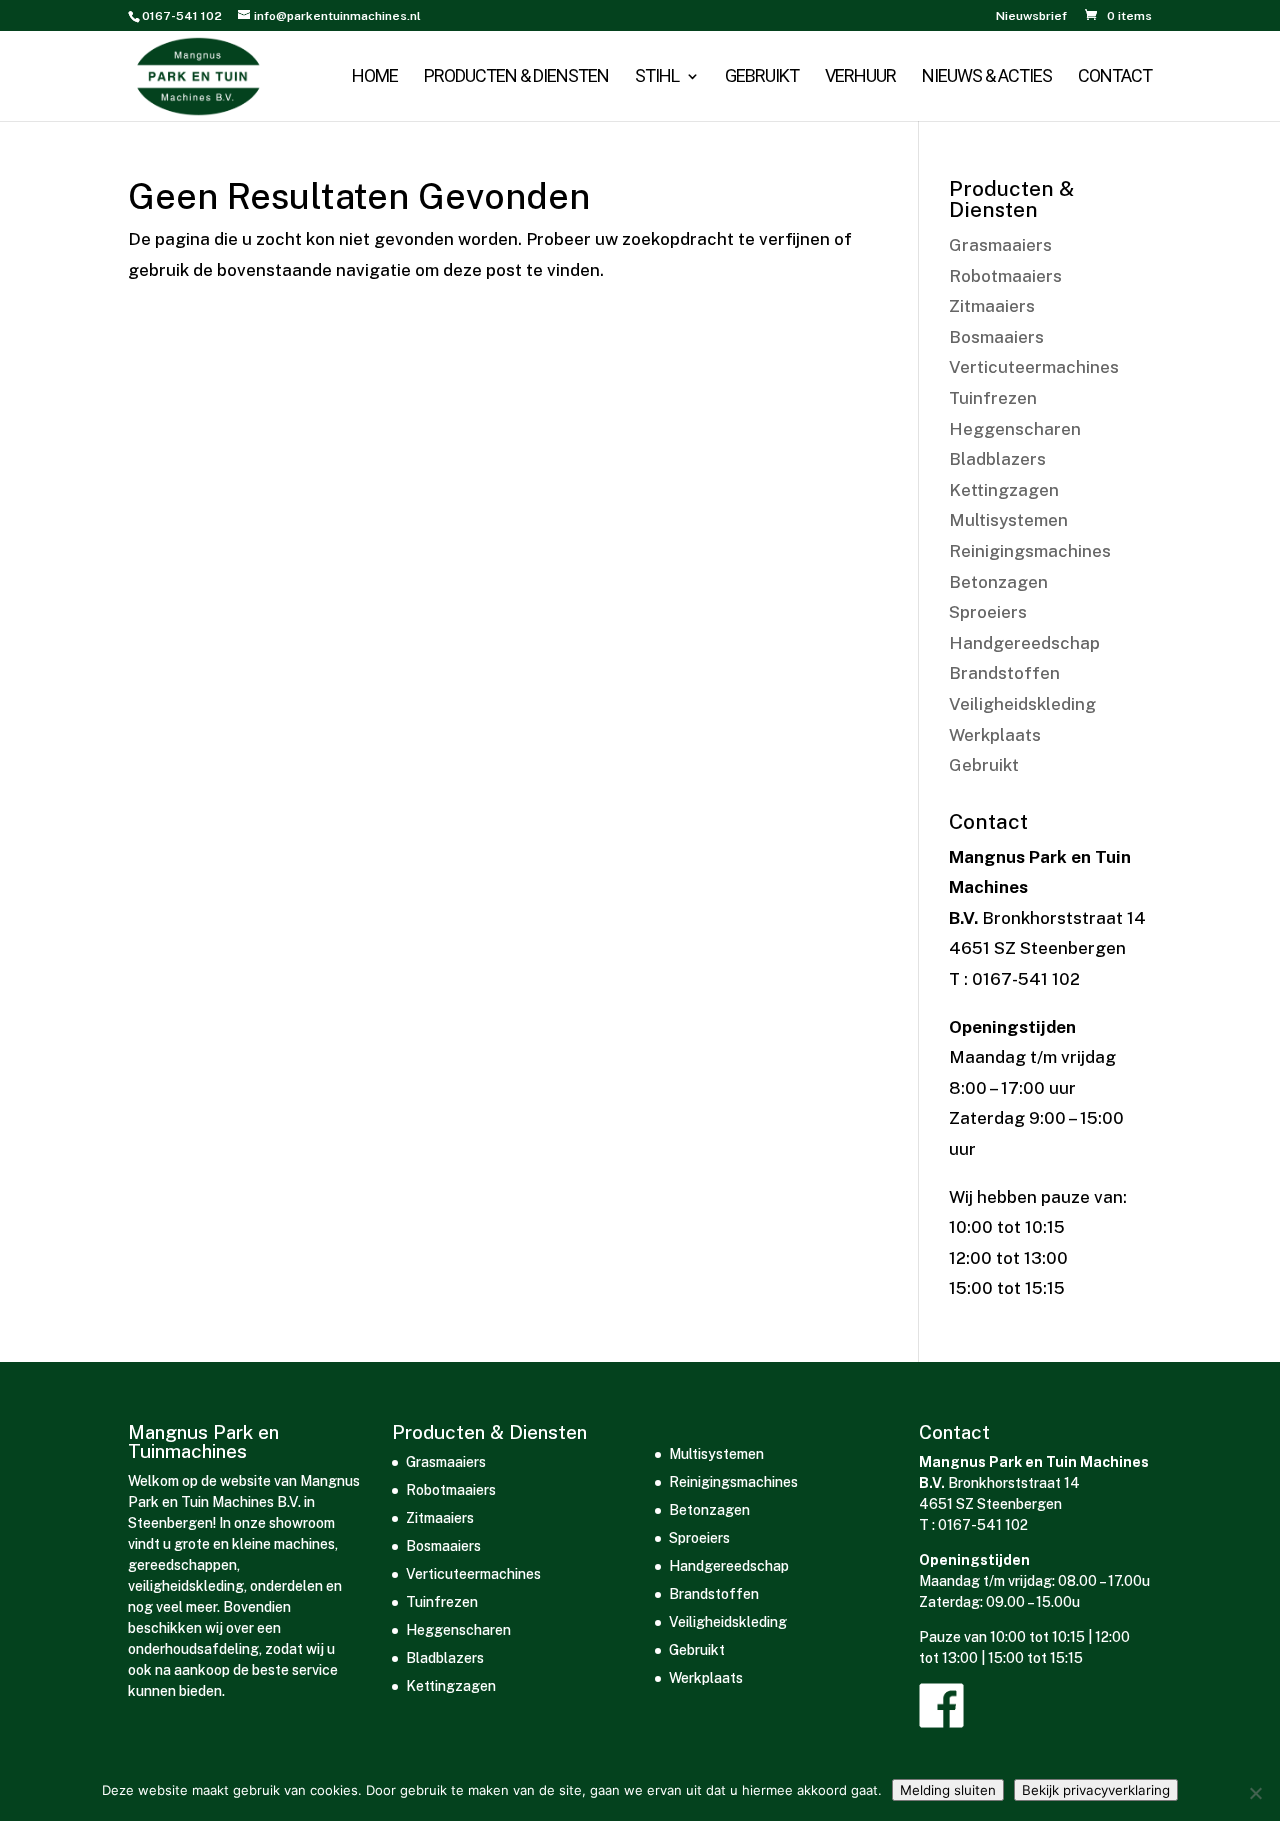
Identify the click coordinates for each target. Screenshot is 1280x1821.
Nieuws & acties (987, 77)
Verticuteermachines (1034, 367)
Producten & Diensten (516, 77)
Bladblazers (997, 459)
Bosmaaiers (996, 337)
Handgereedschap (1024, 643)
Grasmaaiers (1000, 245)
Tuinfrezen (993, 398)
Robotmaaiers (1005, 276)
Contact (1115, 77)
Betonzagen (998, 582)
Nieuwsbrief (1031, 16)
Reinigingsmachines (1030, 551)
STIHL (657, 77)
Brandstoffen (1004, 673)
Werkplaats (995, 735)
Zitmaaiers (992, 306)
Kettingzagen (1004, 490)
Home (375, 77)
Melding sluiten (948, 1790)
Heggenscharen (1015, 429)
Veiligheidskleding (1022, 704)
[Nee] (1255, 1793)
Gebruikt (762, 77)
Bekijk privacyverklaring (1096, 1790)
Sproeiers (988, 612)
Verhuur (860, 77)
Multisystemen (1008, 520)
